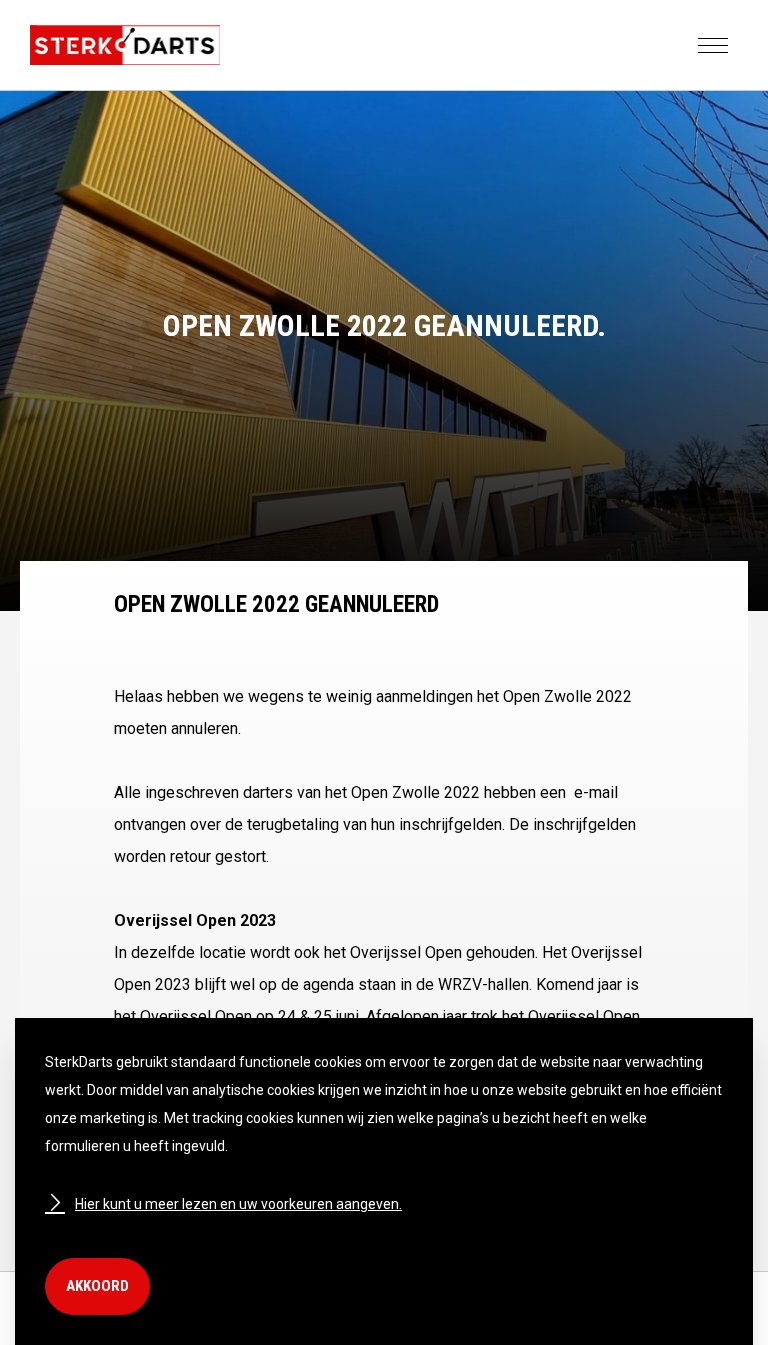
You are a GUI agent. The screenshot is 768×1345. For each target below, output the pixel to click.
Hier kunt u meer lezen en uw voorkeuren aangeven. (238, 1204)
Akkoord (97, 1286)
